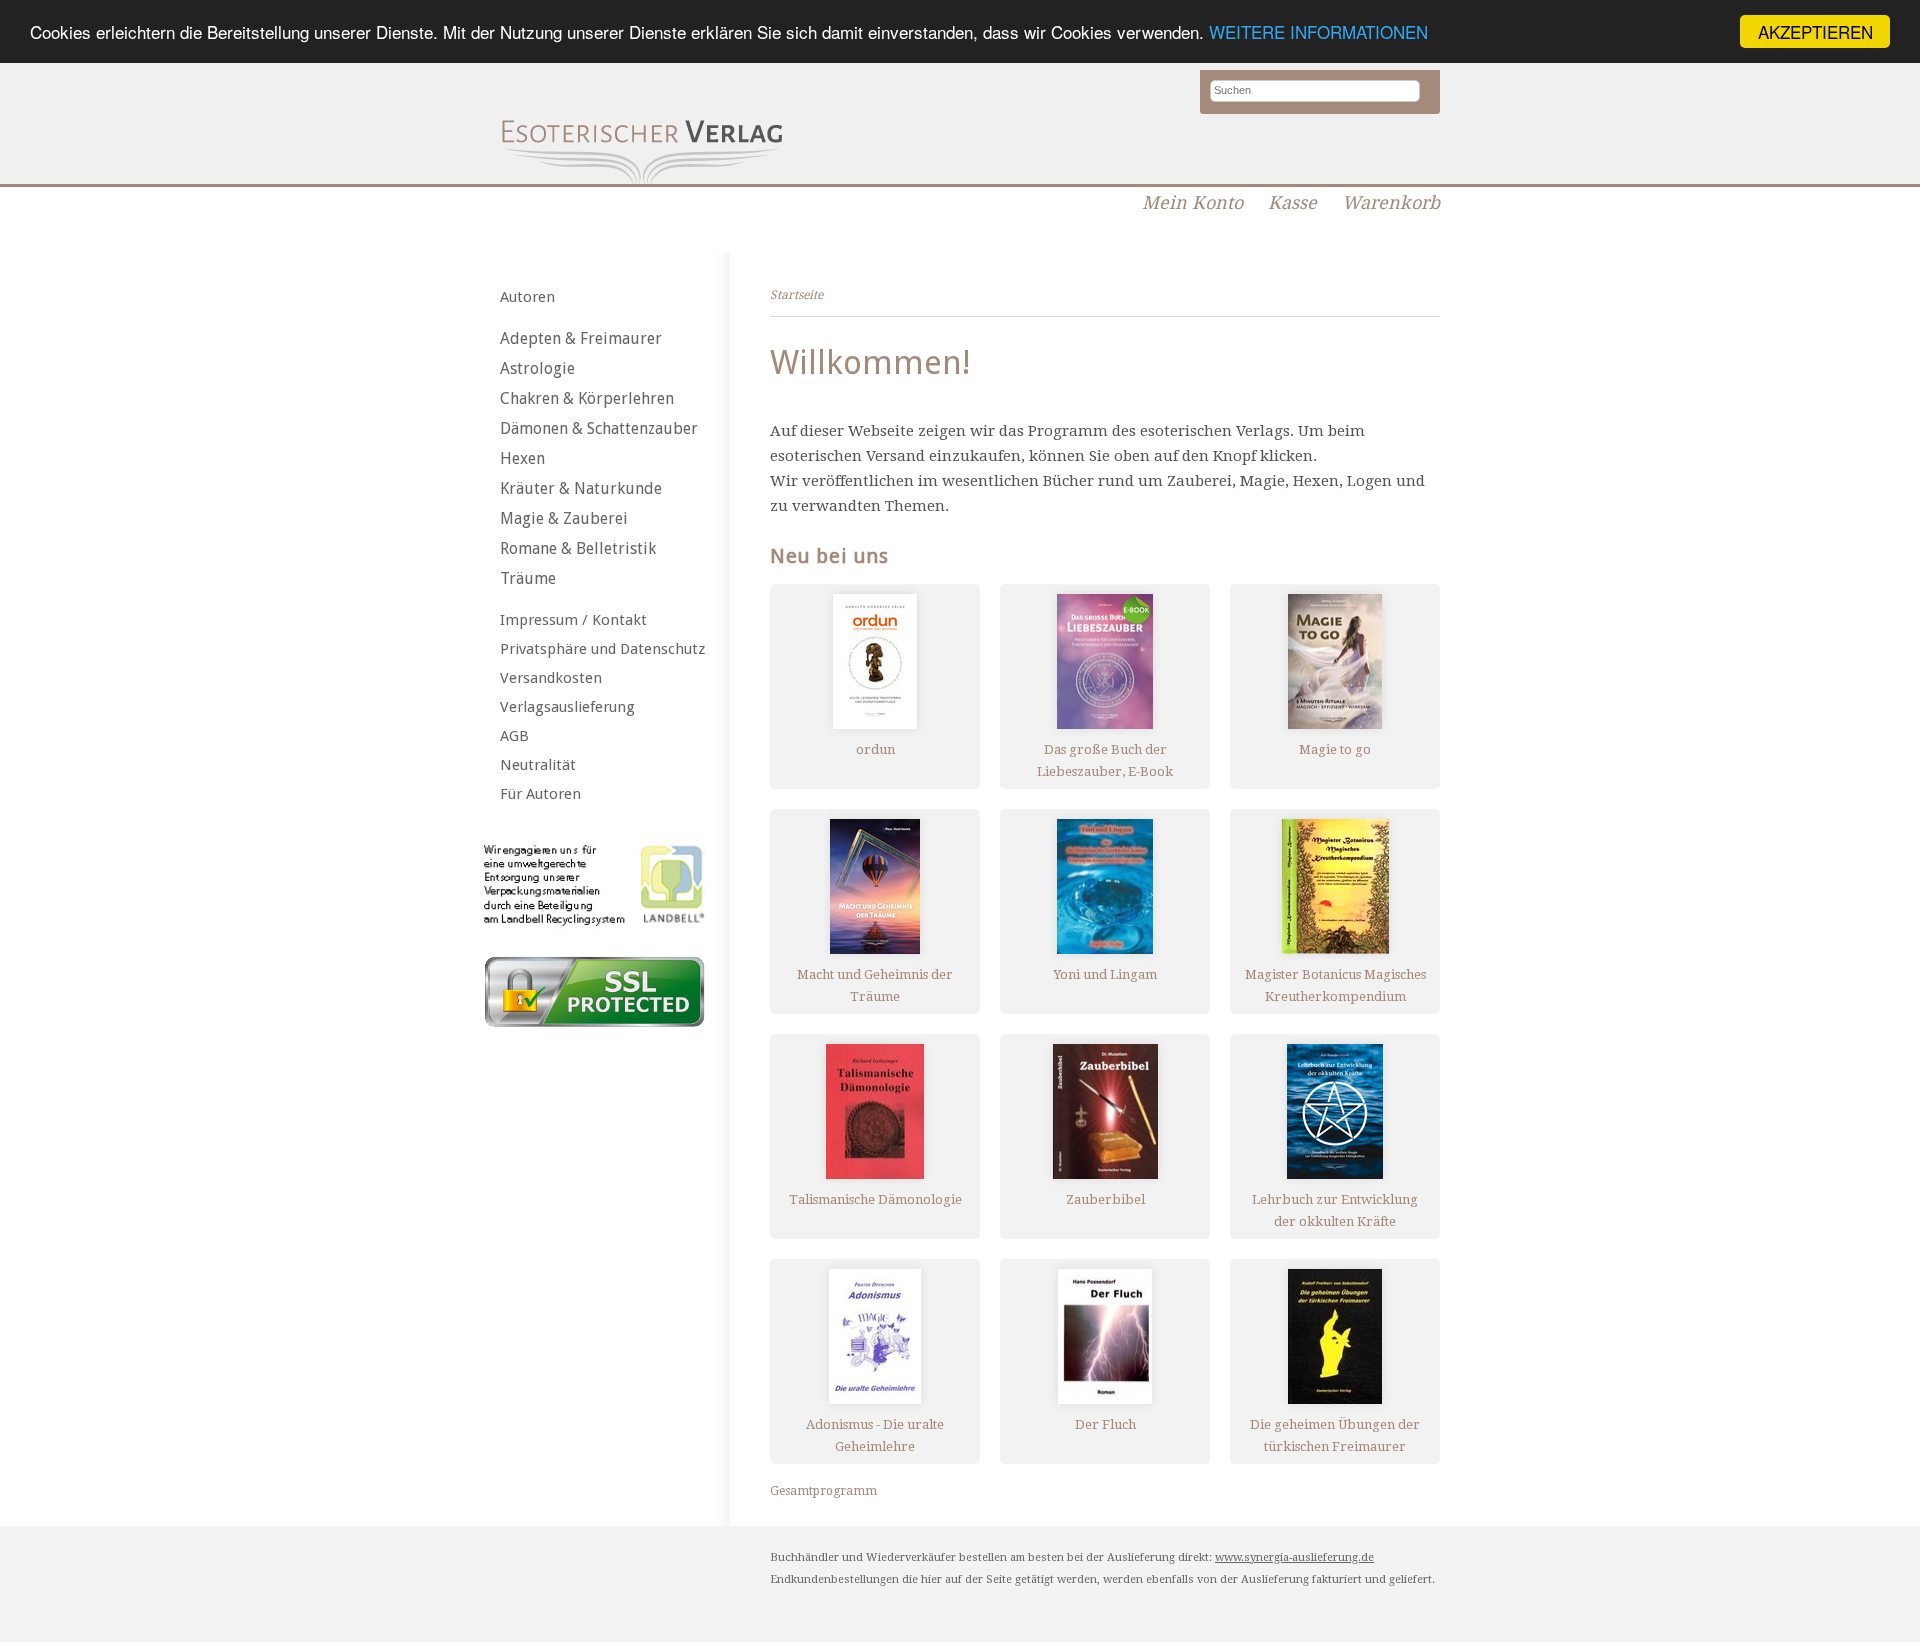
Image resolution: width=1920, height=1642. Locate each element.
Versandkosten (551, 678)
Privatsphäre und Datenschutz (602, 649)
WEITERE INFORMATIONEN (1318, 32)
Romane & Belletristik (578, 548)
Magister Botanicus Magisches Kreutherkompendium (1335, 985)
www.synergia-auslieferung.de (1294, 1557)
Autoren (527, 297)
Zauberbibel (1105, 1199)
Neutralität (538, 765)
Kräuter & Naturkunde (581, 488)
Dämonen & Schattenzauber (599, 428)
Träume (528, 578)
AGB (514, 736)
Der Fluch (1105, 1424)
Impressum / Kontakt (573, 620)
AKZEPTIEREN (1815, 31)
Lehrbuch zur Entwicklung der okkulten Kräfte (1335, 1210)
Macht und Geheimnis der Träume (875, 985)
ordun (875, 749)
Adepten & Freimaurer (581, 338)
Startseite (796, 295)
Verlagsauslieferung (567, 707)
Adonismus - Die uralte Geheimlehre (875, 1435)
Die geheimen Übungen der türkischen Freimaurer (1335, 1435)
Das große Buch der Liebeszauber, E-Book (1105, 760)
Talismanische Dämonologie (875, 1199)
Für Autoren (540, 794)
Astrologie (537, 368)
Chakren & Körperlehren (587, 398)
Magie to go (1335, 749)
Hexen (522, 458)
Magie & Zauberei (564, 518)
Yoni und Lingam (1105, 974)
